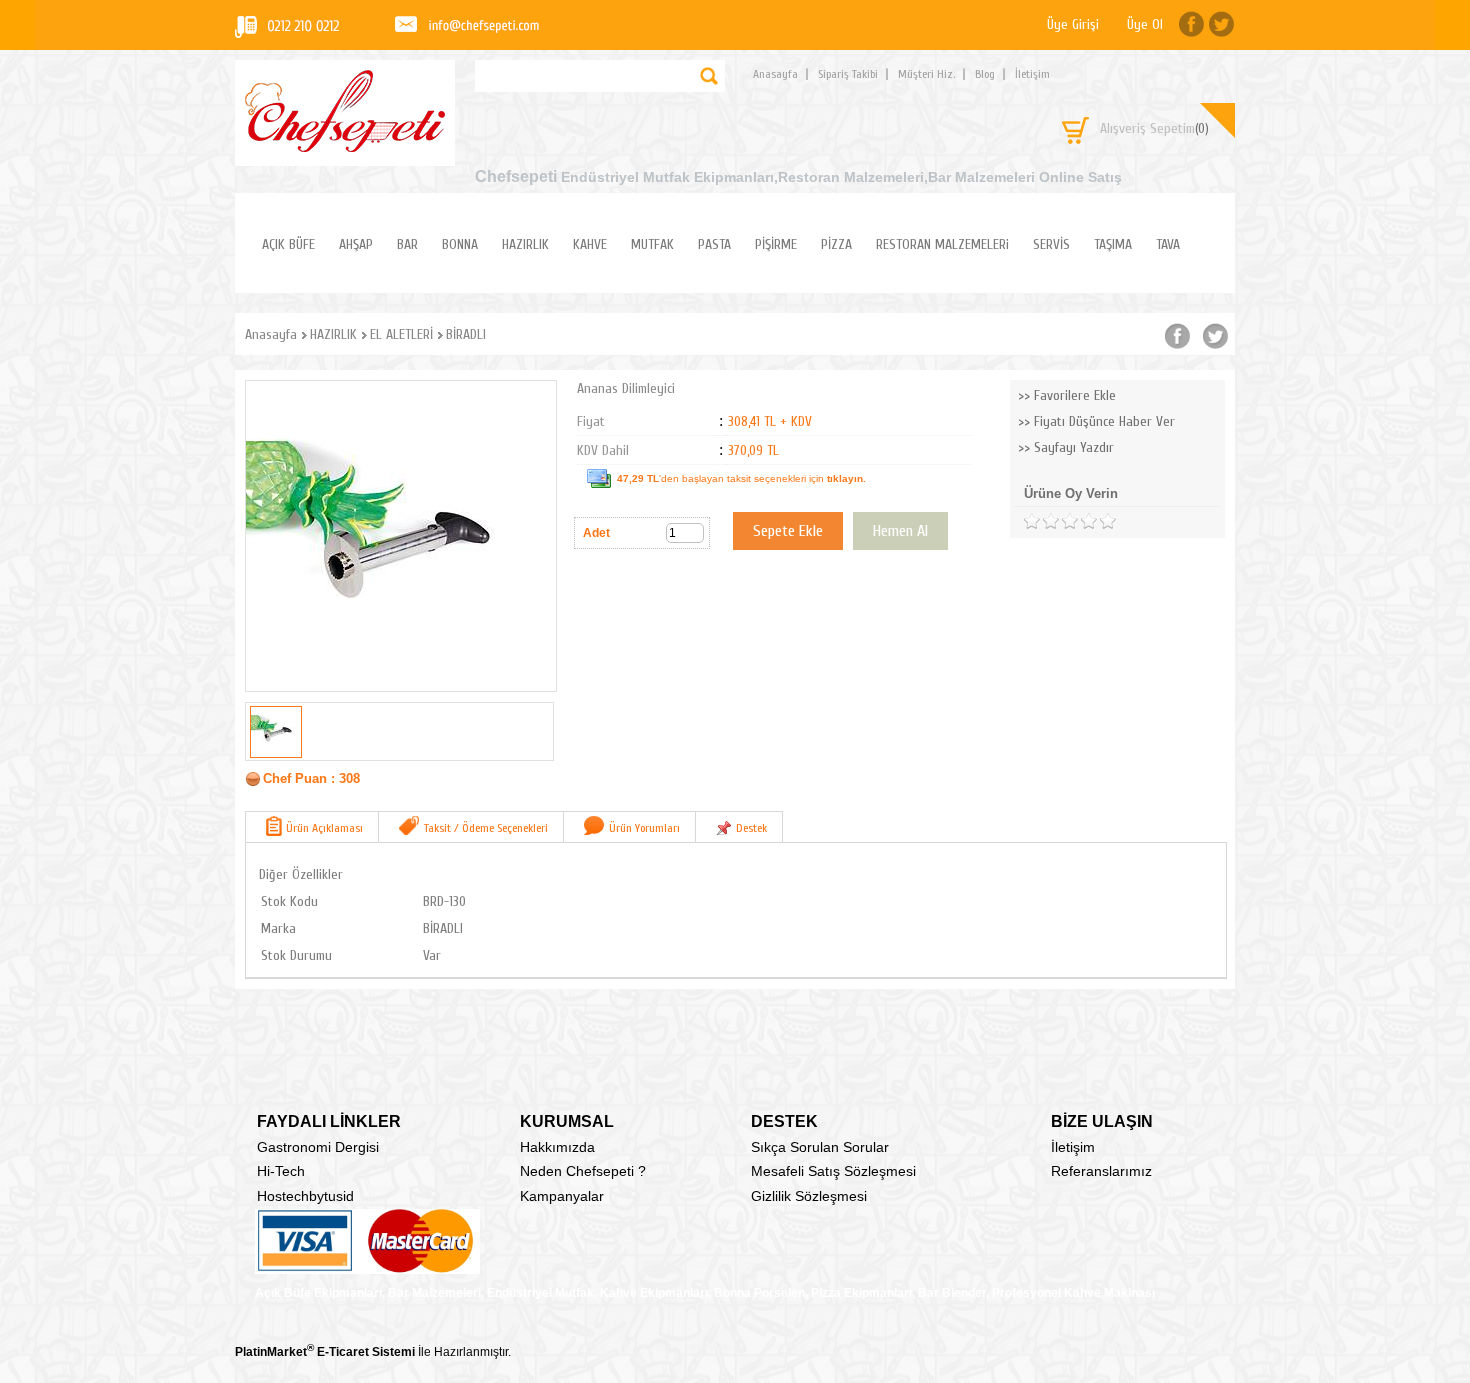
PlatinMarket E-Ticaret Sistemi (325, 1352)
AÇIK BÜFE (288, 244)
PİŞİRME (776, 244)
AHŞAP (356, 244)
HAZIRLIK (525, 244)
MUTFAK (652, 244)
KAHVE (590, 244)
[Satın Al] (900, 531)
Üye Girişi (1073, 24)
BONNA (460, 244)
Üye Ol (1145, 24)
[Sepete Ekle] (788, 531)
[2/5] (1041, 521)
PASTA (714, 244)
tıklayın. (846, 478)
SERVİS (1051, 244)
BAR (407, 244)
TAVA (1168, 244)
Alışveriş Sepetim (1154, 128)
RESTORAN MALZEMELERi (942, 244)
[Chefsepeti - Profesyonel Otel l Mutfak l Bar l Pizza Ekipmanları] (345, 146)
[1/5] (1031, 521)
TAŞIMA (1113, 244)
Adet (596, 533)
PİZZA (836, 244)
